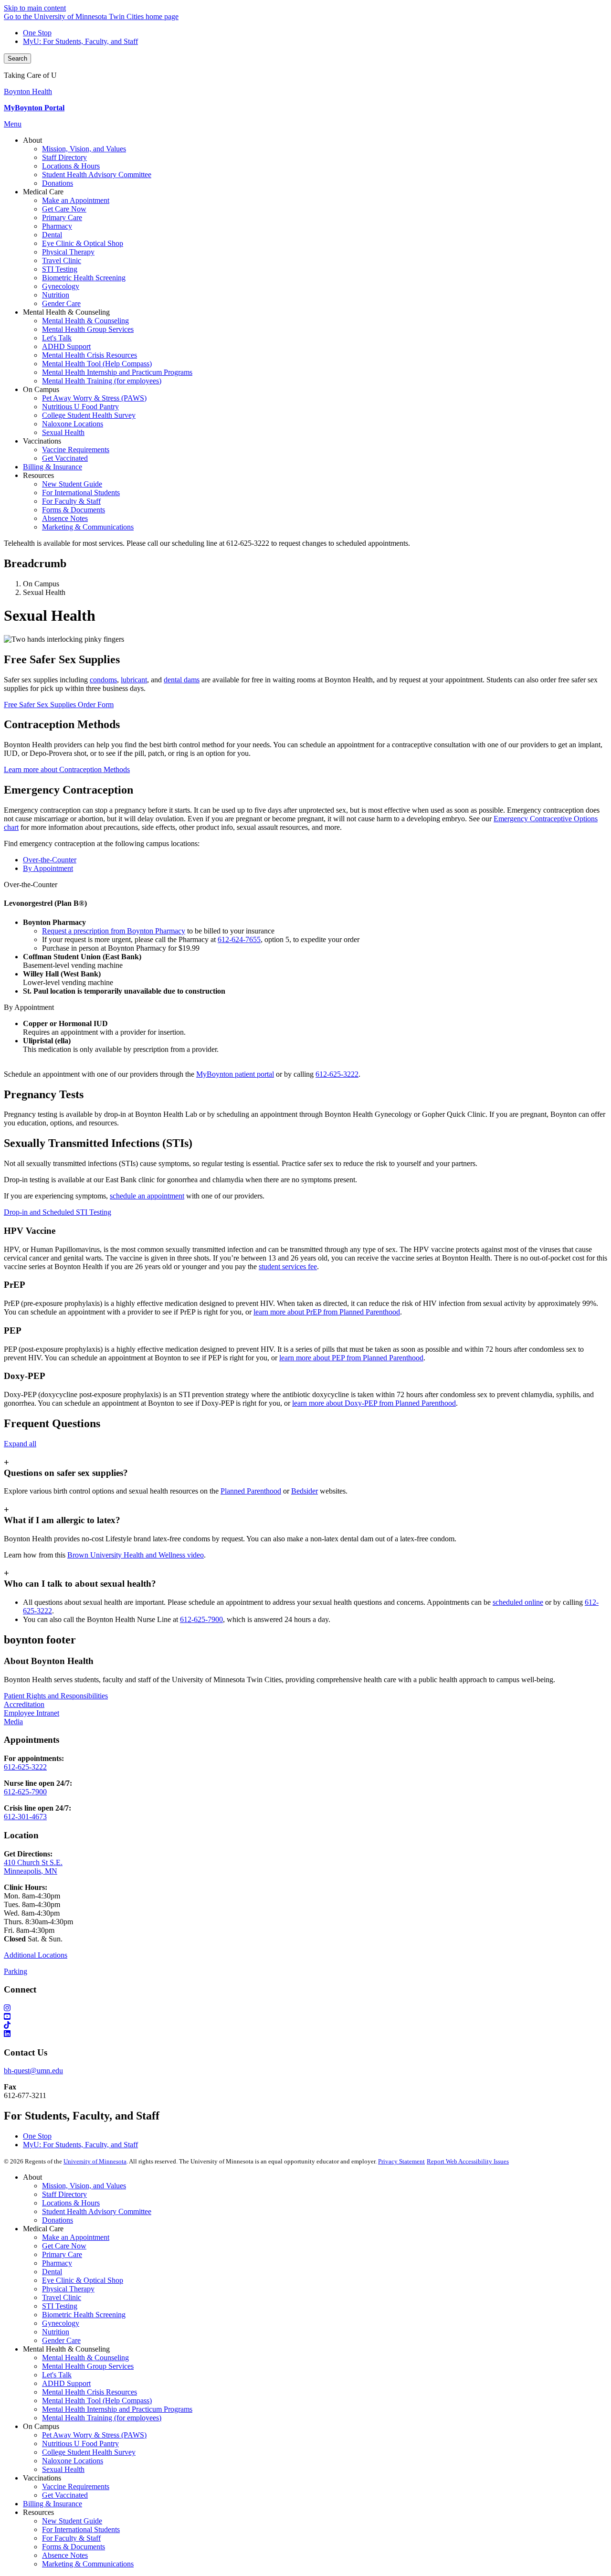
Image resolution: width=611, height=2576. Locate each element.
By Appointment (29, 1007)
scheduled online (518, 1602)
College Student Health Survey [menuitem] (89, 415)
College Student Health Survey (89, 2452)
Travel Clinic (62, 2297)
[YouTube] (305, 2017)
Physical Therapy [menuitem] (68, 252)
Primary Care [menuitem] (62, 217)
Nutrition (56, 2332)
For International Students (81, 2529)
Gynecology (61, 2323)
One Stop (37, 33)
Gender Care (61, 2340)
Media (13, 1722)
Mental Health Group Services (88, 2366)
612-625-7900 (201, 1619)
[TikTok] (305, 2025)
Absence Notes (65, 2555)
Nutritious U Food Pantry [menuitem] (80, 407)
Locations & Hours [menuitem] (71, 166)
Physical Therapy (68, 2289)
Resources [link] (38, 475)
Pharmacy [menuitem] (57, 226)
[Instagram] (305, 2008)
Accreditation (24, 1704)
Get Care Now (64, 2246)
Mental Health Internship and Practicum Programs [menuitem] (117, 372)
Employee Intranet (32, 1713)
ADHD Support (66, 2383)
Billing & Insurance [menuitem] (53, 467)
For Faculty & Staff (71, 2538)
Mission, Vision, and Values (84, 2186)
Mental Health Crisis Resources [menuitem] (90, 355)
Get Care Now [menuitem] (64, 209)
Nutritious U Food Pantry (80, 2443)
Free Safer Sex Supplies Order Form (59, 705)
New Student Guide (72, 2521)
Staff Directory (64, 2194)
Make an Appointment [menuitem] (76, 200)
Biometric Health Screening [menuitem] (84, 278)
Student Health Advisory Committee (97, 2211)
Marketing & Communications (88, 2564)
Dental (52, 2272)
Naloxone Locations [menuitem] (73, 424)
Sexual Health (63, 2469)
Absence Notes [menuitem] (65, 518)
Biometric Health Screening (84, 2315)
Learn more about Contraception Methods (67, 769)
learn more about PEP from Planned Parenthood (351, 1358)
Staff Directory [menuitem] (64, 157)
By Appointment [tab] (48, 868)
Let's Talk (57, 2375)
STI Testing (60, 2306)
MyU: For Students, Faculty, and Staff (80, 41)
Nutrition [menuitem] (56, 295)
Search (17, 58)
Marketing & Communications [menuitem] (88, 527)
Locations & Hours (71, 2203)
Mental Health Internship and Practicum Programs (117, 2409)
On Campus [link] (41, 389)
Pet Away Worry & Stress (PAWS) (94, 2435)
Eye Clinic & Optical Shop (83, 2280)
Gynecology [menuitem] (61, 286)
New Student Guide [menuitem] (72, 484)
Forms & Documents (74, 2547)
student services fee (288, 1267)
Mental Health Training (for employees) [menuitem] (102, 381)
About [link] (32, 140)
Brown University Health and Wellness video (136, 1555)
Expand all (20, 1444)
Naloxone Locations (73, 2461)
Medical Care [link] (43, 192)
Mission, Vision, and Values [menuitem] (84, 149)
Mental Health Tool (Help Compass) (97, 2401)
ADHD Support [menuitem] (66, 346)
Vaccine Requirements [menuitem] (76, 450)
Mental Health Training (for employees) (102, 2418)
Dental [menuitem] (52, 235)
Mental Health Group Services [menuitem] (88, 329)
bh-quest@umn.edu (33, 2071)
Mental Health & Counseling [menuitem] (85, 321)
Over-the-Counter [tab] (50, 860)
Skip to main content (35, 8)
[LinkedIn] (305, 2034)
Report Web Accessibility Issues (468, 2161)
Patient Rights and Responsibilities (56, 1696)
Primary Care (62, 2254)
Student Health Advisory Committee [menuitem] (97, 175)
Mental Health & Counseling (85, 2358)
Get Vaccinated (65, 2495)
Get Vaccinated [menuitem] (65, 458)
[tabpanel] (305, 938)
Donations (58, 2220)
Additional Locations (36, 1955)
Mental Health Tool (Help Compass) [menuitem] (97, 364)
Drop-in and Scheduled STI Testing (58, 1212)
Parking (16, 1971)
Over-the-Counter (31, 885)
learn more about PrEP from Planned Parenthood (327, 1312)
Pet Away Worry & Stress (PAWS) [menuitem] (94, 398)
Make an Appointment (76, 2237)
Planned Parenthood (251, 1491)
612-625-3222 (337, 1074)
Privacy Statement (401, 2161)
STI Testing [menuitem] (60, 269)
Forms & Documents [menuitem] (74, 510)
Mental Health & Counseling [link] (66, 312)
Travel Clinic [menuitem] (62, 260)
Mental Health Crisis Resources (90, 2392)
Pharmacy (57, 2263)
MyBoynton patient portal (235, 1074)
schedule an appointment (147, 1196)
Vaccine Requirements (76, 2486)
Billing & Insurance (53, 2504)
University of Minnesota (95, 2161)
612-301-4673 (25, 1817)
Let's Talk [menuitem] (57, 338)
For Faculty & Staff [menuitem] (71, 501)
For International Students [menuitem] (81, 493)
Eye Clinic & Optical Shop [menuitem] (83, 243)
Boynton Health (28, 91)
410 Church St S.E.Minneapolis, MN (33, 1867)
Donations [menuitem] (58, 183)
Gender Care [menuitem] (61, 303)
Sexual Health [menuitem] (63, 432)
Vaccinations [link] (42, 441)
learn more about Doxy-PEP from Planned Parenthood (374, 1403)
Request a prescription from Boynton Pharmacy (114, 931)
